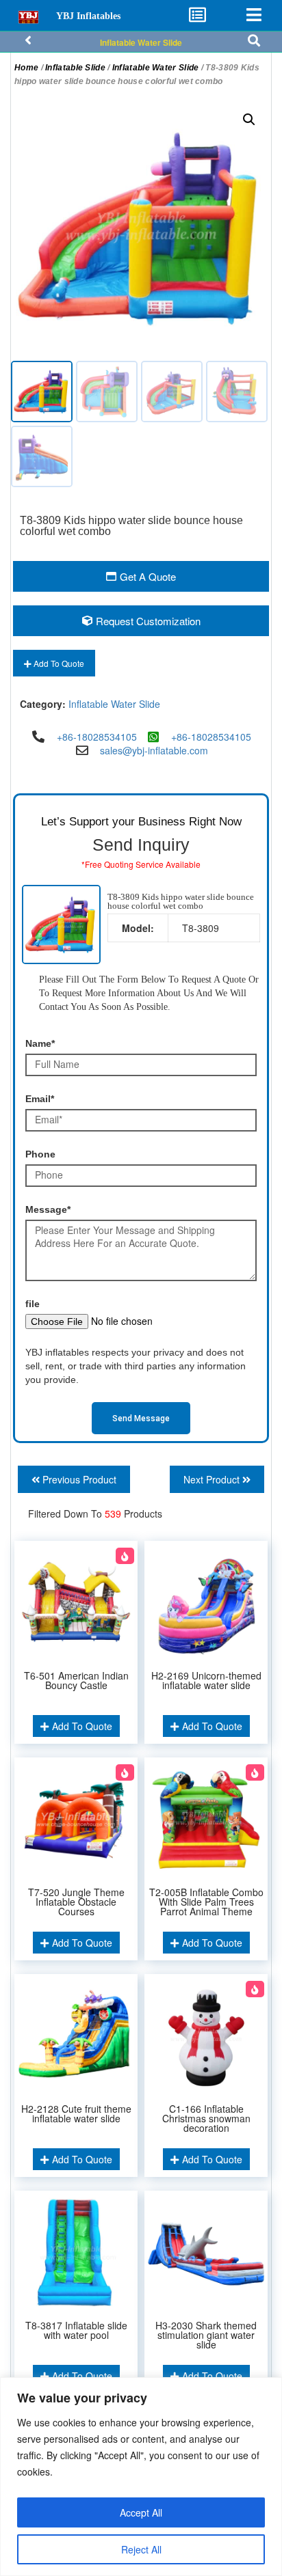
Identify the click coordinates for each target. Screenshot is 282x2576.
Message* (48, 1209)
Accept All (141, 2512)
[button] (249, 120)
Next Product (213, 1479)
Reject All (141, 2549)
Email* (40, 1099)
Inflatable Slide (75, 68)
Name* (40, 1043)
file (33, 1304)
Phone (40, 1154)
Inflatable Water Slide (141, 42)
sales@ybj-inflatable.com (154, 750)
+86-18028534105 (97, 737)
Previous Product (78, 1479)
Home (26, 68)
